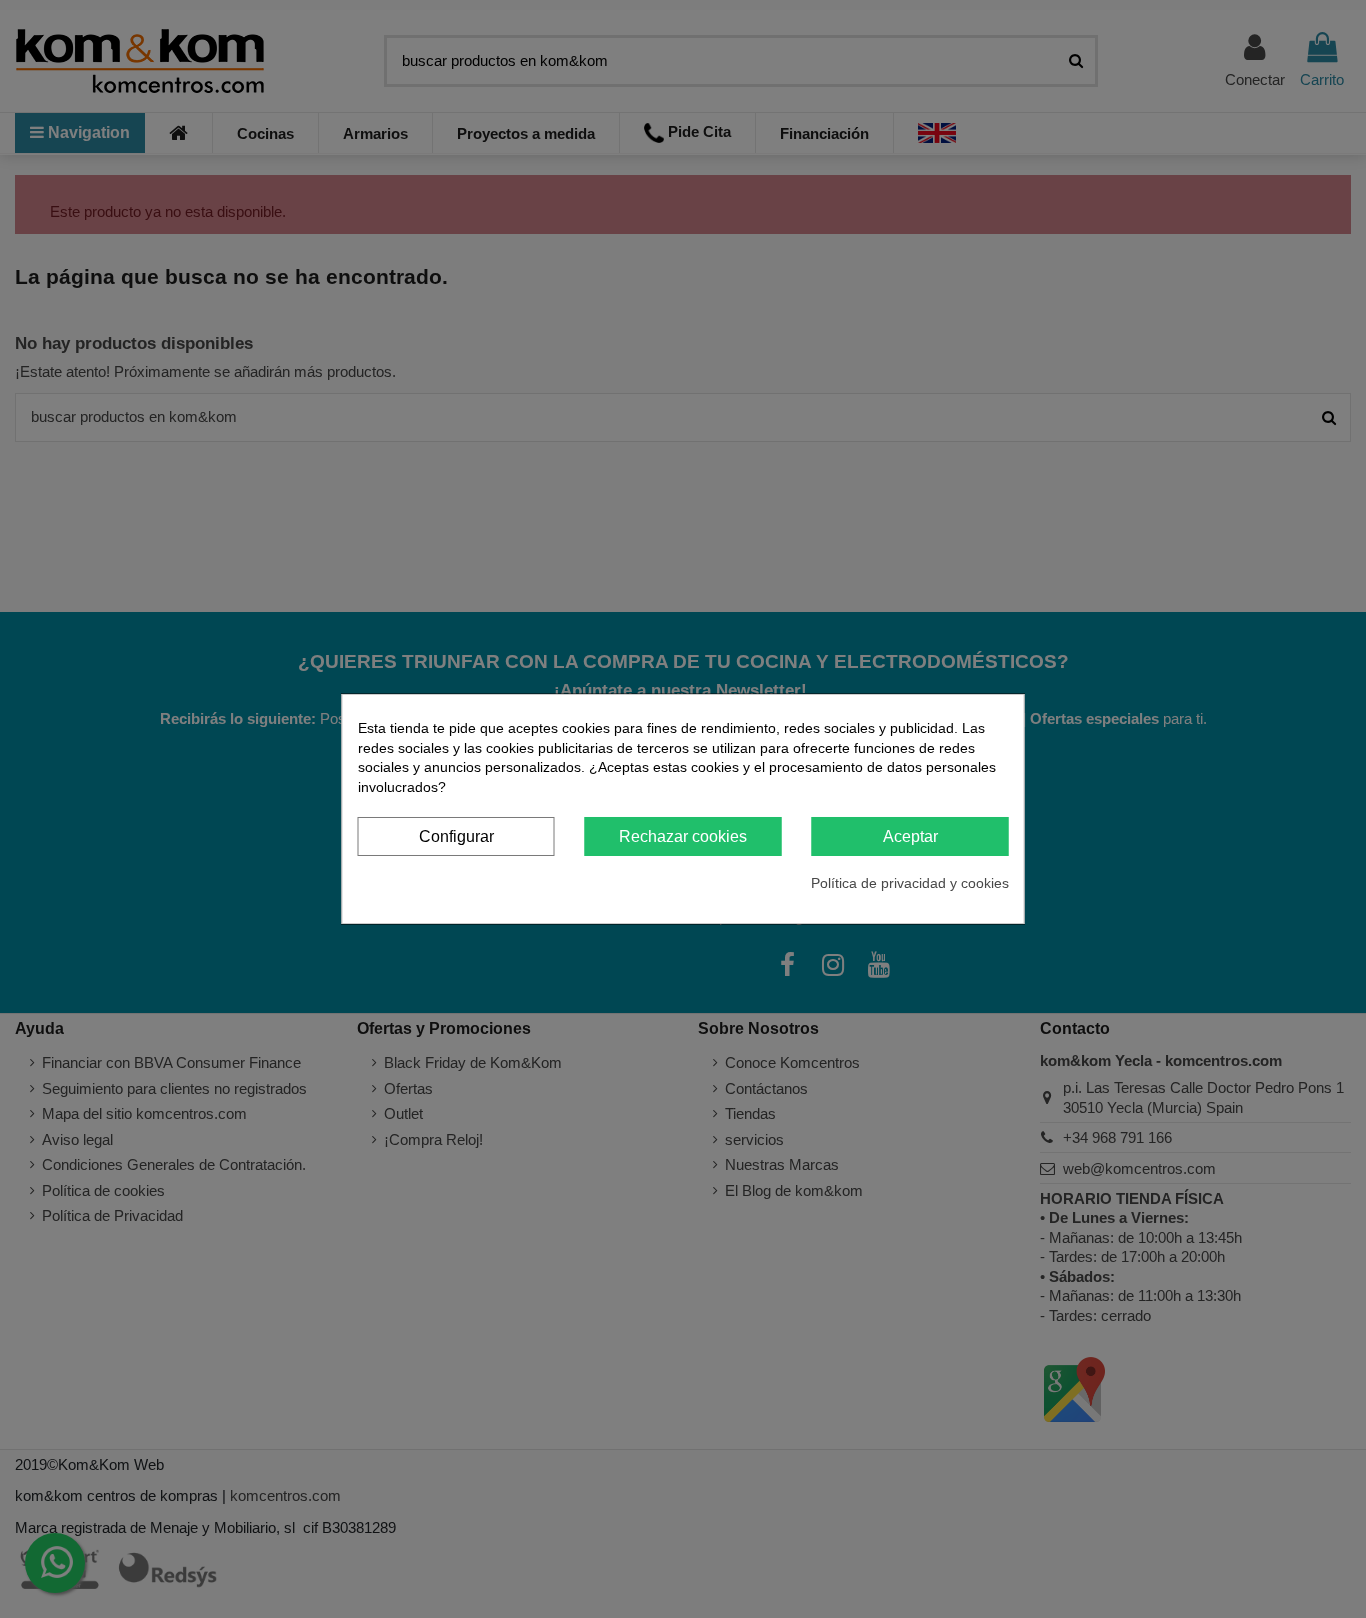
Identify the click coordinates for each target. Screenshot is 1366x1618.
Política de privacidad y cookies (910, 883)
